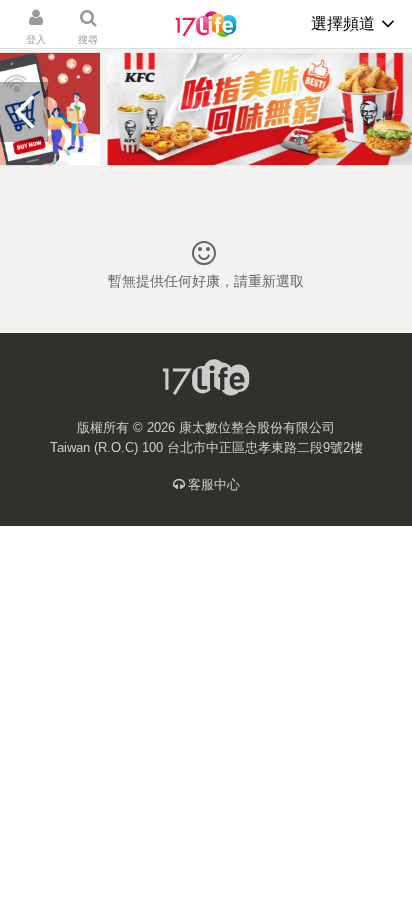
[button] (24, 112)
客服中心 (214, 484)
